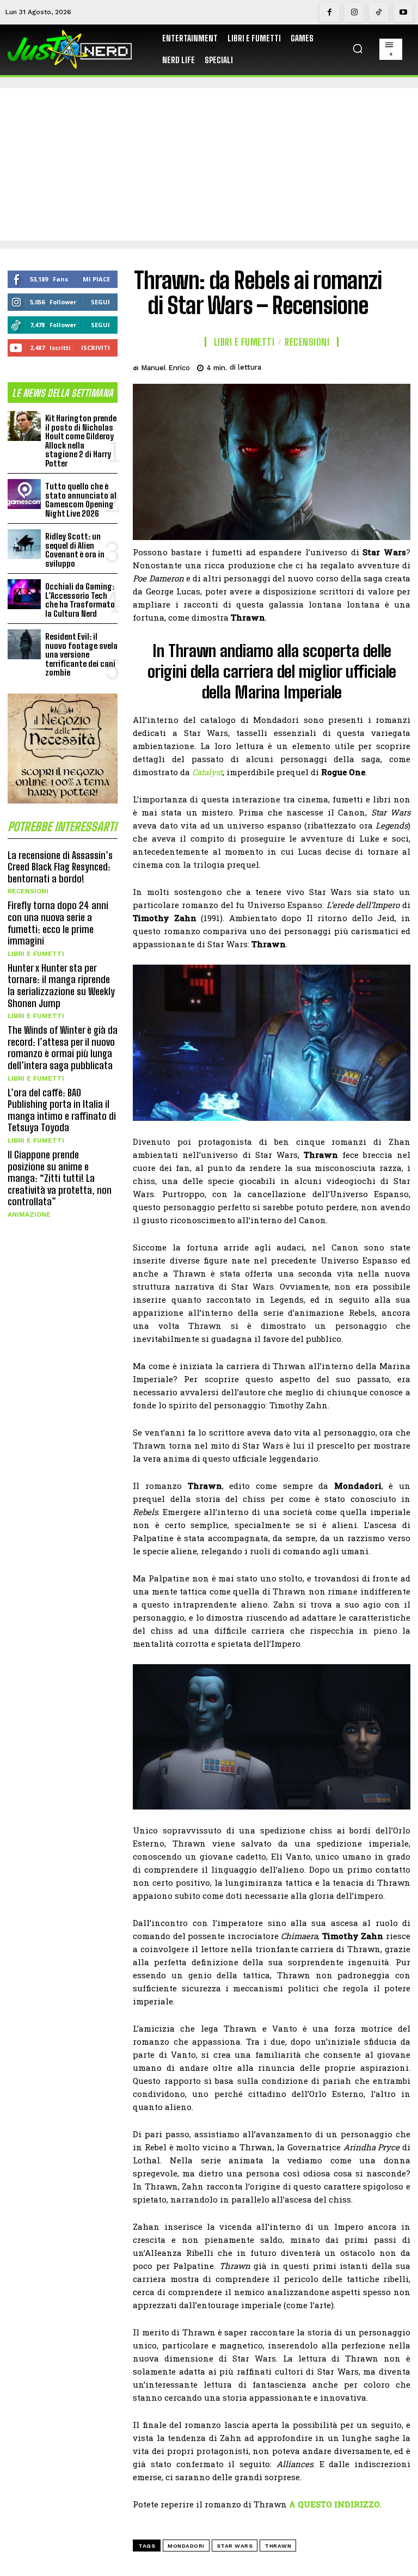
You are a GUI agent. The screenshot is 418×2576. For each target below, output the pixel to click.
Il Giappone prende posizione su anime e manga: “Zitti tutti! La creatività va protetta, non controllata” (60, 1178)
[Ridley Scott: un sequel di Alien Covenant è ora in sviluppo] (24, 544)
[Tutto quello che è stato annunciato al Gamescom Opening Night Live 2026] (24, 494)
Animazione (29, 1215)
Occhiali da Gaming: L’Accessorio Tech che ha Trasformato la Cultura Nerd (80, 600)
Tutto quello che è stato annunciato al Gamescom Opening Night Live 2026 (81, 500)
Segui (100, 302)
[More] (399, 366)
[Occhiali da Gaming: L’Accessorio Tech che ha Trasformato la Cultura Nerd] (24, 594)
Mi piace (96, 279)
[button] (358, 48)
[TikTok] (379, 12)
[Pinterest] (348, 366)
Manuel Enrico (165, 368)
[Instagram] (354, 12)
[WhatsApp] (373, 366)
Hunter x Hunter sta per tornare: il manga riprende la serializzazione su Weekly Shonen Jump (61, 986)
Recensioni (28, 891)
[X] (323, 366)
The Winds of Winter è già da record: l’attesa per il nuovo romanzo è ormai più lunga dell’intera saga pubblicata (63, 1048)
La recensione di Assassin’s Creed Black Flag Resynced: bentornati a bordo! (60, 867)
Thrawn (278, 2546)
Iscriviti (96, 348)
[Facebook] (330, 12)
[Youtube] (403, 12)
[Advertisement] (209, 164)
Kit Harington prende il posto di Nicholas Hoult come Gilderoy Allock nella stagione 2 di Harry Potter (81, 441)
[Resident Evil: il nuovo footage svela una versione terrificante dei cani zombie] (24, 644)
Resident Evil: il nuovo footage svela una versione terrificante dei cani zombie (81, 654)
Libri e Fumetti (36, 954)
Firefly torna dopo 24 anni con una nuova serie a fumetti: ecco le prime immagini (58, 923)
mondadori (186, 2546)
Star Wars (235, 2546)
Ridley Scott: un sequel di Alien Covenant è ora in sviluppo (75, 550)
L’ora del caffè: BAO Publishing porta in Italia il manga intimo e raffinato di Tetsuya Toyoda (62, 1110)
